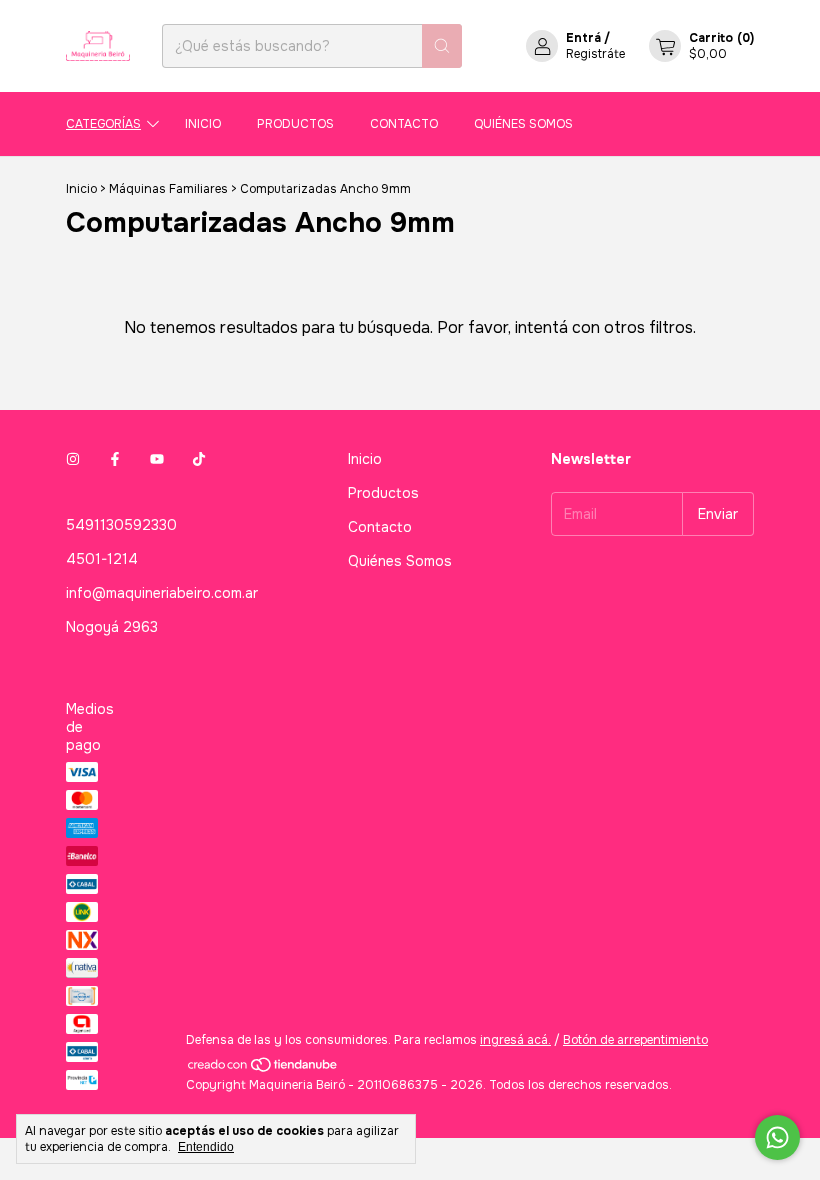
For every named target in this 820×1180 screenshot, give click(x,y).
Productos (295, 124)
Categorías (103, 124)
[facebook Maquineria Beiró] (115, 459)
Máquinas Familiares (168, 189)
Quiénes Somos (523, 124)
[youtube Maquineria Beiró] (157, 459)
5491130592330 (121, 525)
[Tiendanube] (263, 1069)
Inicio (203, 124)
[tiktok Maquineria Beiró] (199, 459)
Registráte (595, 54)
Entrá (583, 38)
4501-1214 (102, 559)
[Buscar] (442, 46)
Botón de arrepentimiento (635, 1040)
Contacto (404, 124)
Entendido (206, 1147)
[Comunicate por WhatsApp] (777, 1137)
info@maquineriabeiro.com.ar (162, 593)
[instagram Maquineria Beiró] (73, 459)
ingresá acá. (515, 1040)
